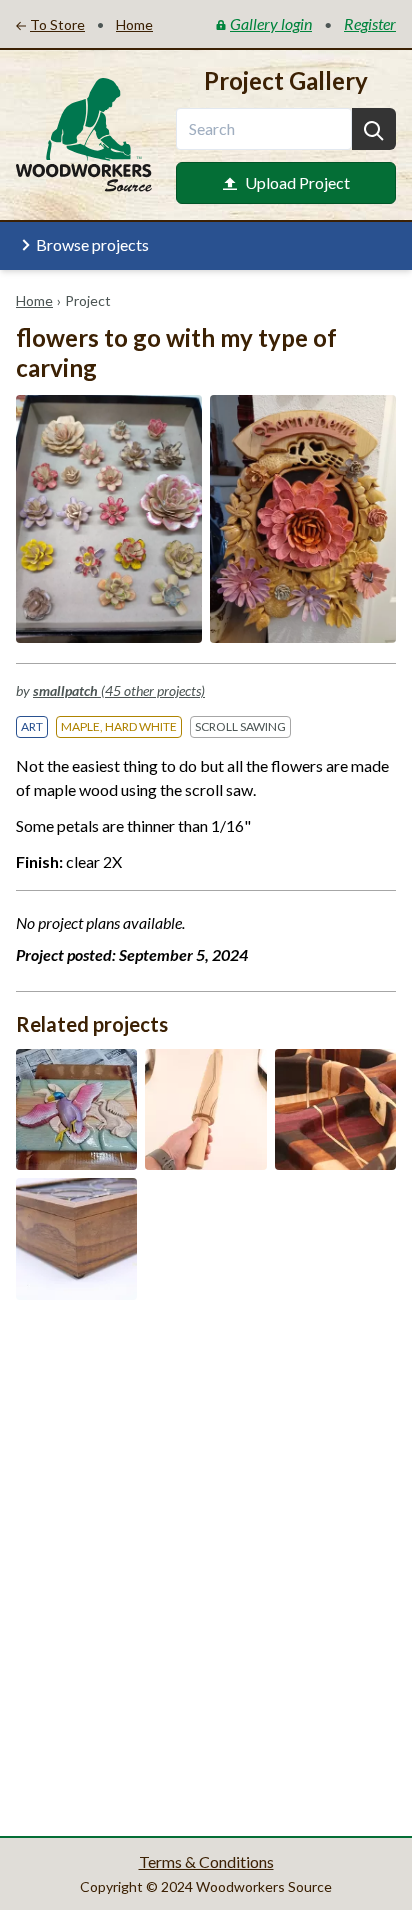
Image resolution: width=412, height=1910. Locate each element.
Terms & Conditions (206, 1861)
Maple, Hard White (119, 726)
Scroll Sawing (240, 726)
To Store (57, 24)
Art (32, 726)
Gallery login (271, 23)
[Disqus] (206, 1566)
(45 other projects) (119, 690)
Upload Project (297, 182)
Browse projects (92, 244)
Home (34, 300)
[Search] (374, 129)
